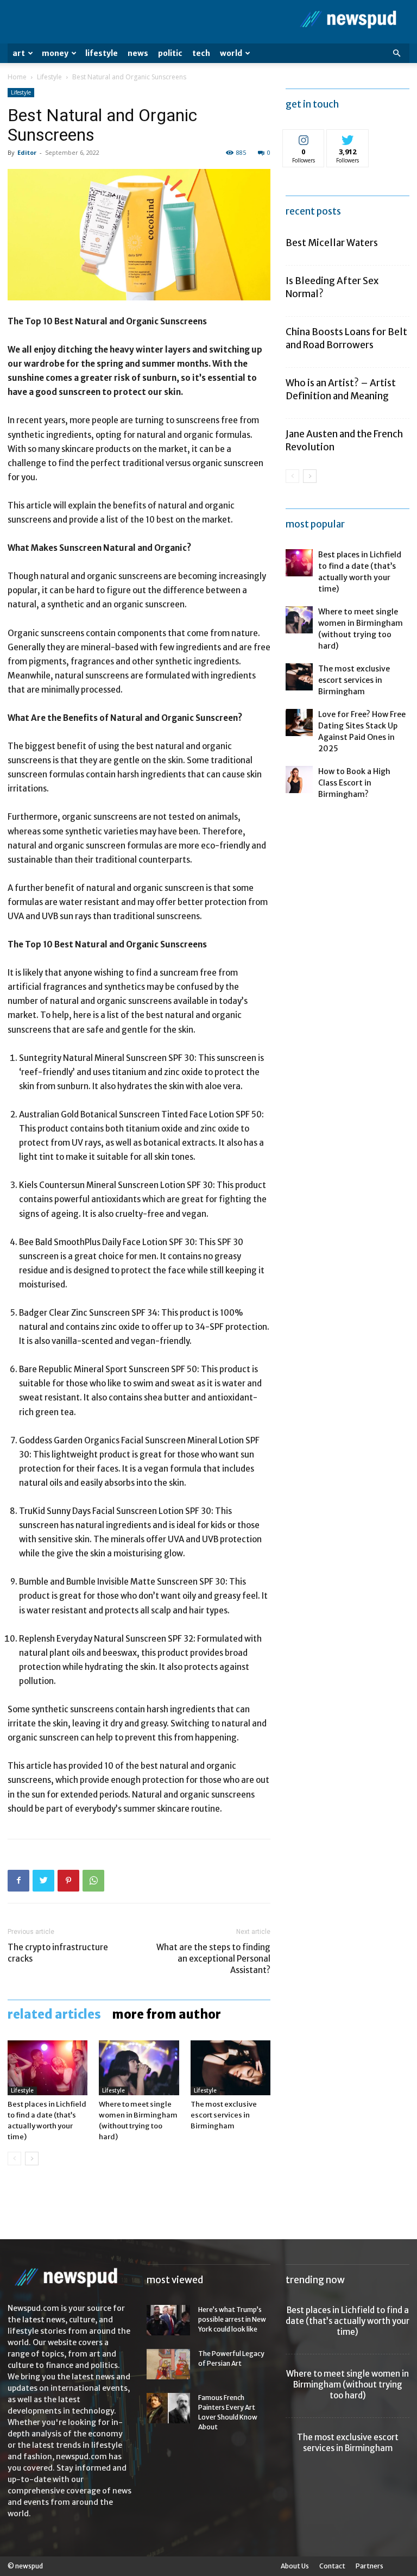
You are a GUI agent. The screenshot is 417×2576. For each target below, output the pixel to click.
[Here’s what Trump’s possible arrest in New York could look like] (168, 2320)
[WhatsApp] (93, 1881)
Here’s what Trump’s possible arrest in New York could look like (232, 2319)
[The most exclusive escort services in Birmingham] (230, 2068)
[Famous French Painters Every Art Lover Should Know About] (168, 2408)
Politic (170, 53)
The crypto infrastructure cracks (58, 1953)
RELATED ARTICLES (54, 2014)
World (231, 53)
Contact (332, 2566)
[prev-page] (14, 2159)
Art (19, 53)
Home (17, 77)
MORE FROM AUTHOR (166, 2014)
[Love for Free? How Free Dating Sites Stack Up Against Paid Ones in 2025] (299, 722)
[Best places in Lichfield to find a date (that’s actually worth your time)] (48, 2068)
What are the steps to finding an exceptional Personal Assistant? (213, 1959)
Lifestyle (102, 53)
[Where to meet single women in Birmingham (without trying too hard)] (139, 2068)
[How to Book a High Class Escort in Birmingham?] (299, 780)
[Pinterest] (68, 1881)
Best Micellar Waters (332, 243)
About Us (295, 2566)
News (138, 53)
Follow (304, 138)
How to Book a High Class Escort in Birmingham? (354, 783)
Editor (27, 152)
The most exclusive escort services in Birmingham (224, 2115)
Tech (201, 53)
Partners (369, 2566)
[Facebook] (18, 1881)
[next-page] (32, 2159)
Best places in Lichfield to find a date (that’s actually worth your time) (347, 2321)
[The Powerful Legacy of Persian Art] (168, 2364)
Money (55, 53)
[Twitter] (43, 1881)
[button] (396, 54)
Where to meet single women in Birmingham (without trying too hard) (347, 2385)
